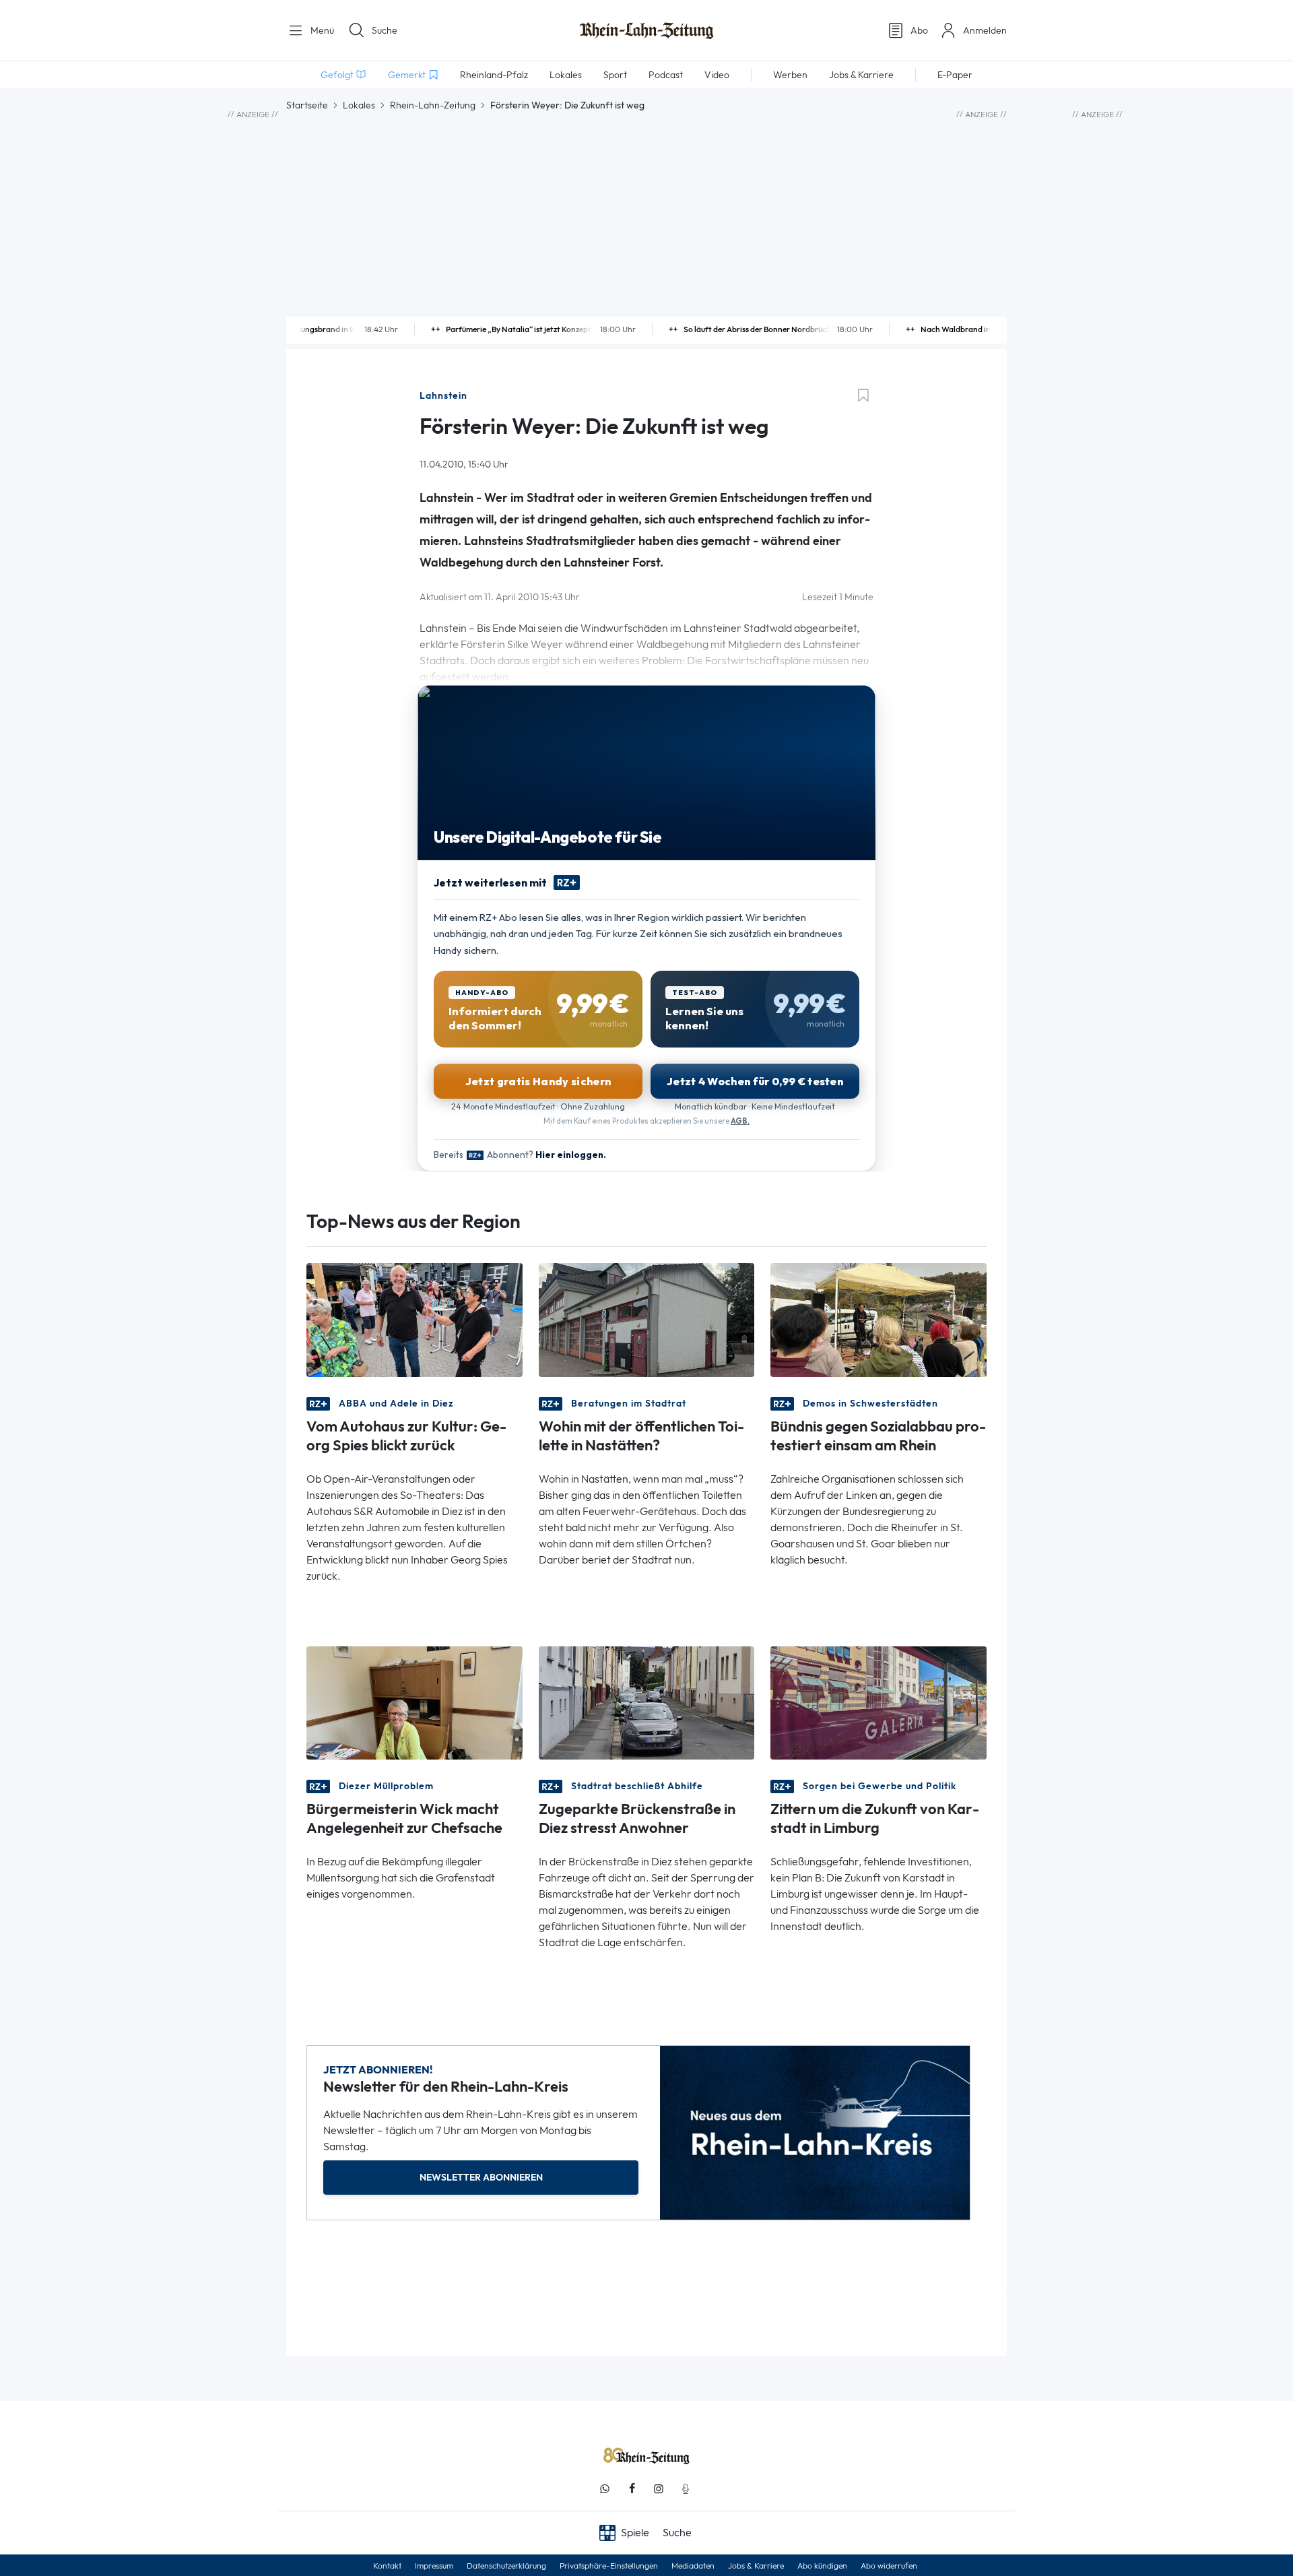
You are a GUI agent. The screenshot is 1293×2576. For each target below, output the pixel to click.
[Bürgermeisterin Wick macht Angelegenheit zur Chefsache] (415, 1701)
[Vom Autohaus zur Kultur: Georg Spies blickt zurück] (415, 1319)
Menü (321, 30)
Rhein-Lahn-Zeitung (433, 105)
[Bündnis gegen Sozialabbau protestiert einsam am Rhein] (878, 1319)
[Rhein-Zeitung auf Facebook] (632, 2489)
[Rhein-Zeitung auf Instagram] (659, 2489)
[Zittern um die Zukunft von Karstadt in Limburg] (878, 1701)
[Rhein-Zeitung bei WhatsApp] (605, 2489)
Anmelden (985, 30)
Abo (919, 30)
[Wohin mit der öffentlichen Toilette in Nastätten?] (647, 1319)
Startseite (307, 105)
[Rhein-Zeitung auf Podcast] (686, 2489)
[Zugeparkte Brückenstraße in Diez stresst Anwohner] (647, 1701)
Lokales (359, 105)
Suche (385, 30)
